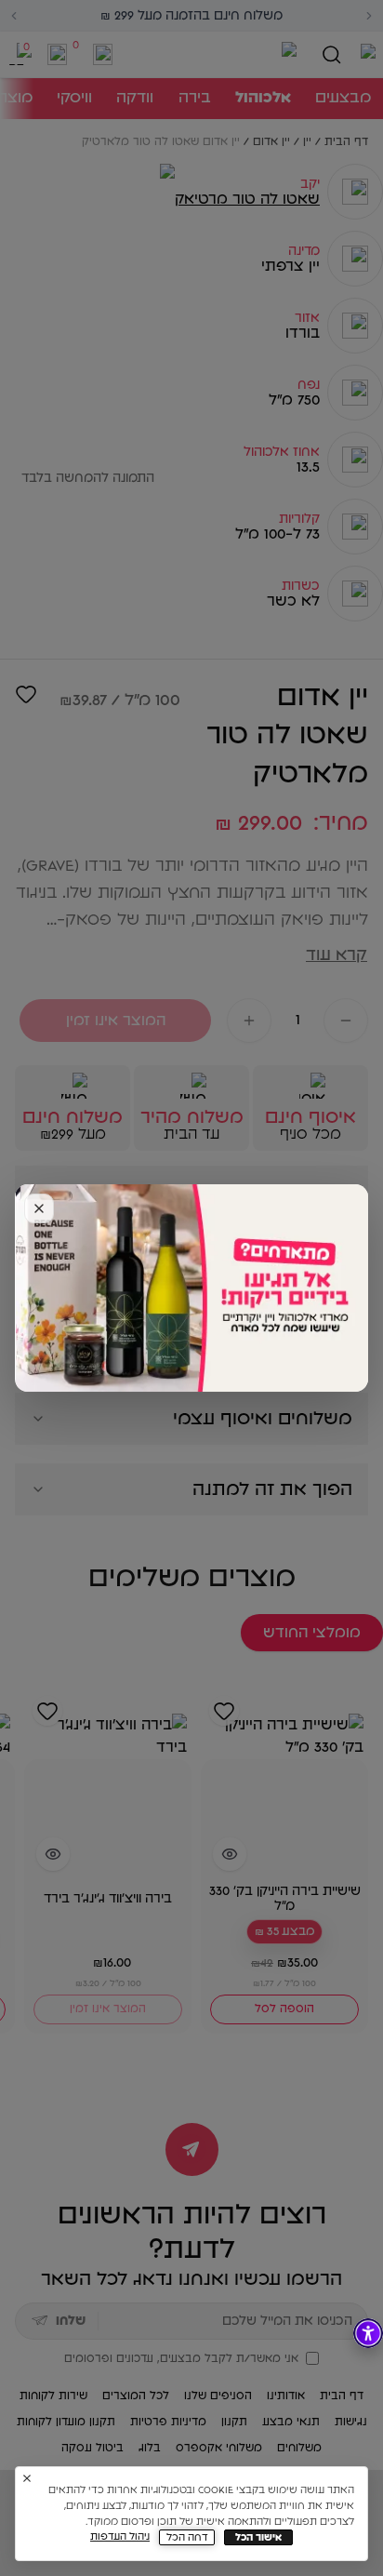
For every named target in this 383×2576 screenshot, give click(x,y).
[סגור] (39, 1208)
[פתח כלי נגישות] (368, 2333)
